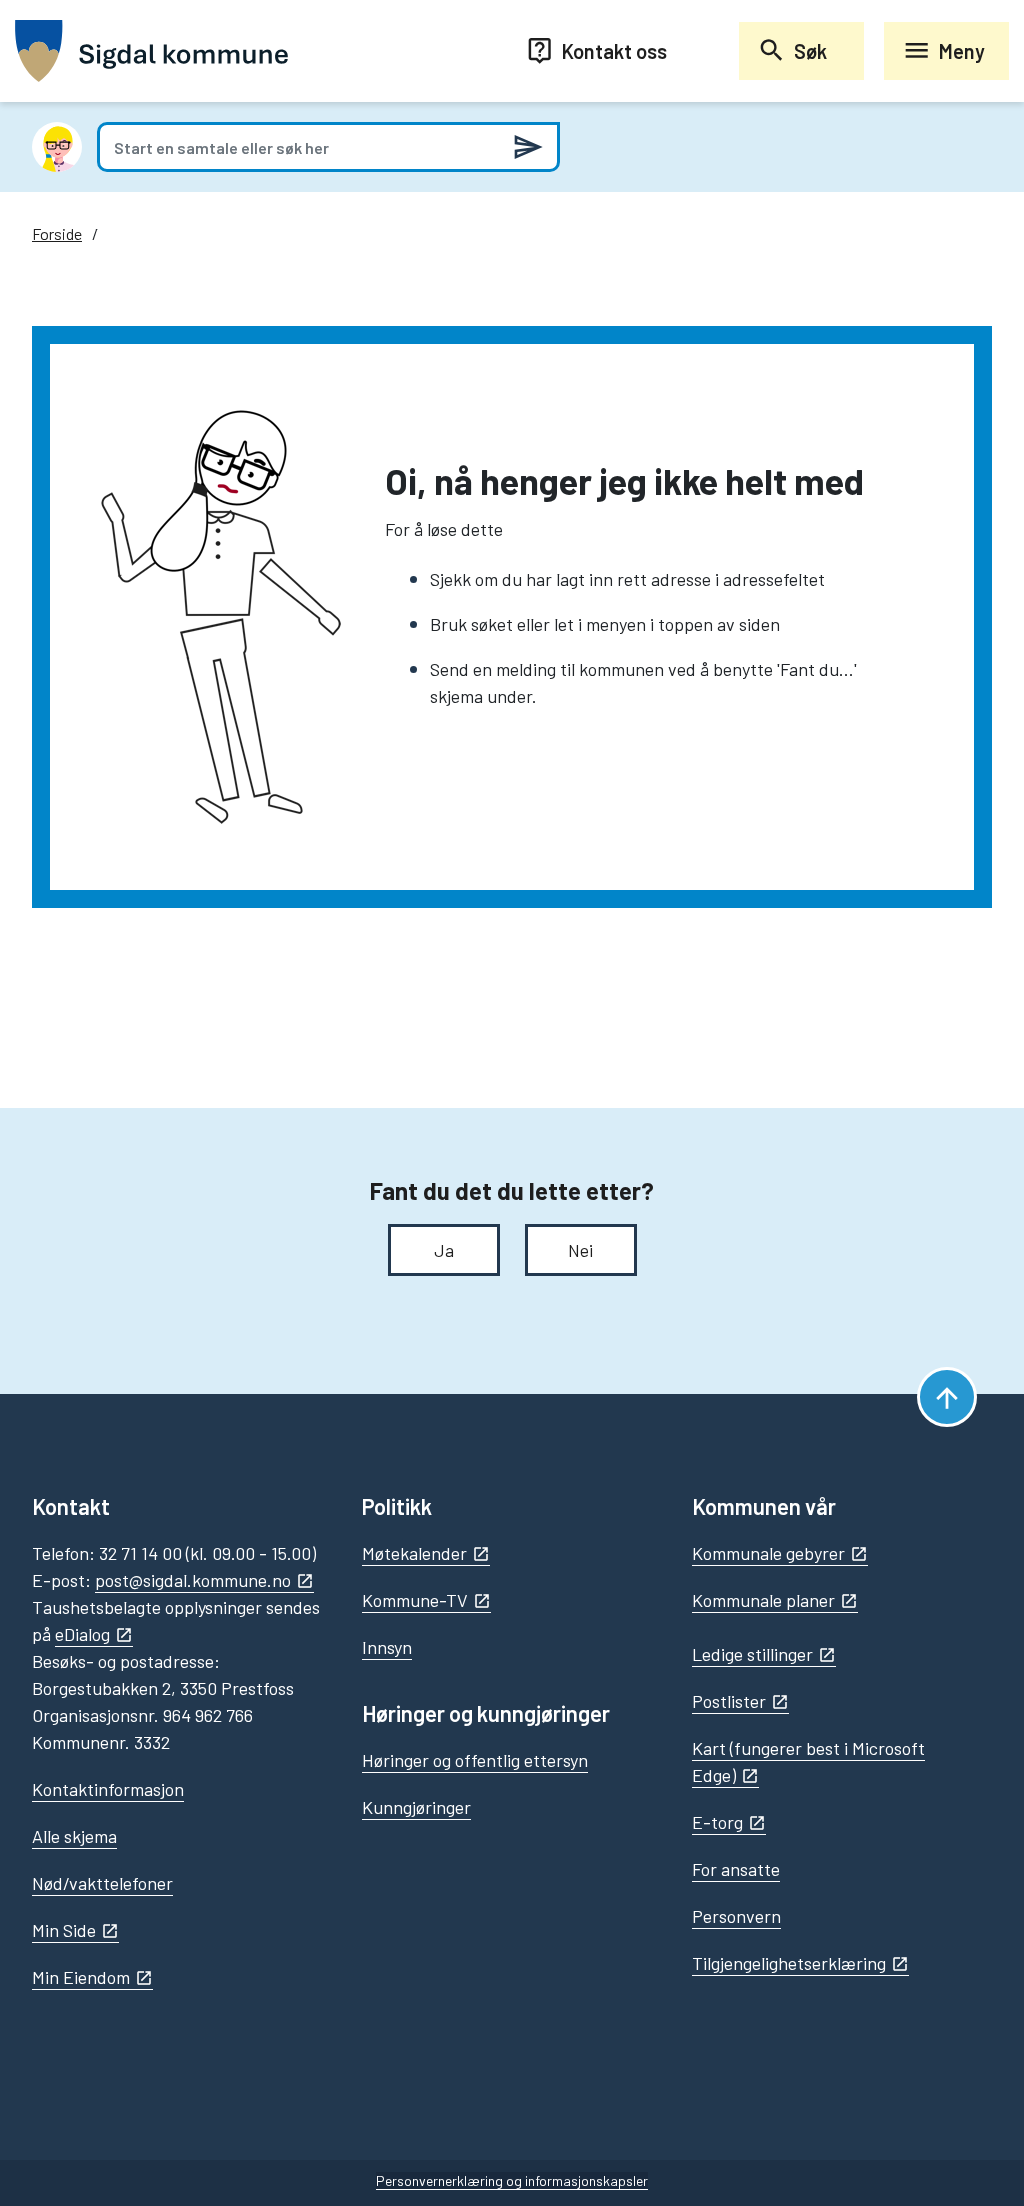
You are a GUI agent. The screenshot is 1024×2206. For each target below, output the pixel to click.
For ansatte (736, 1869)
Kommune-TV (415, 1600)
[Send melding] (528, 147)
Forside (57, 233)
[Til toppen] (947, 1397)
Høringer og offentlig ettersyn (475, 1760)
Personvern (736, 1916)
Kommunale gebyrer (768, 1553)
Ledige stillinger (752, 1654)
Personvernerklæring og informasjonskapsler (512, 2180)
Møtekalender (414, 1553)
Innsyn (387, 1647)
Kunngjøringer (416, 1807)
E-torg (717, 1822)
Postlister (729, 1701)
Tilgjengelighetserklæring (789, 1963)
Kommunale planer (763, 1600)
